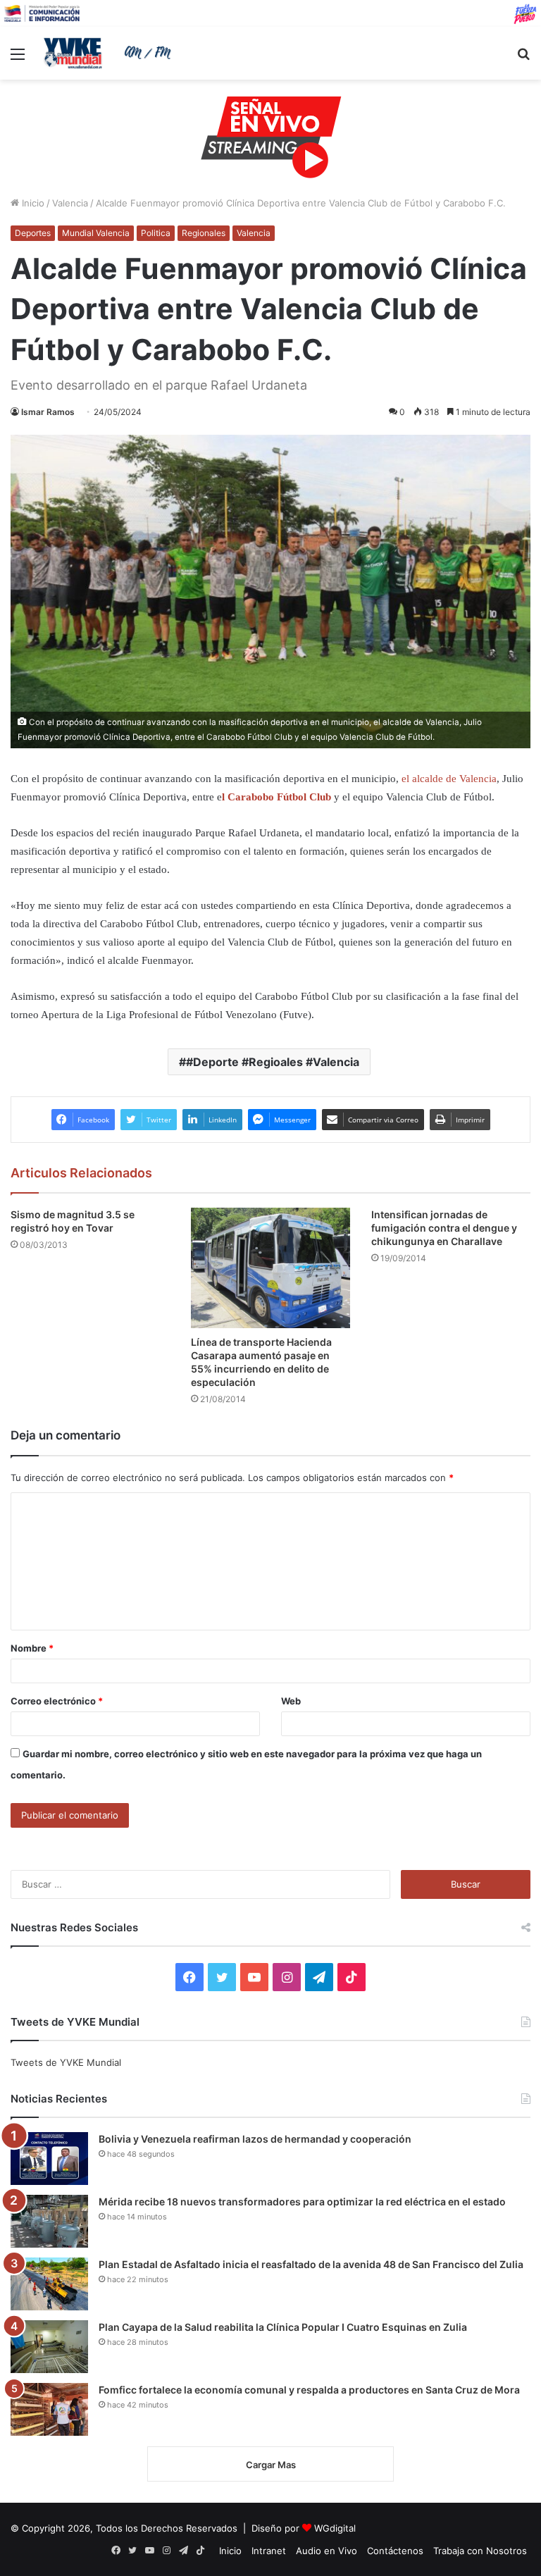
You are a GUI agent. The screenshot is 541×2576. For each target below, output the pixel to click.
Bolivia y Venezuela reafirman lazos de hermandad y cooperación (255, 2139)
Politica (156, 233)
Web (291, 1701)
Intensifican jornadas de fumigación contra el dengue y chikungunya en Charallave (444, 1228)
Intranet (269, 2551)
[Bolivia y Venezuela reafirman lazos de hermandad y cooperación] (49, 2159)
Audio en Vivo (327, 2551)
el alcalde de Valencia (449, 779)
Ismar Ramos (48, 412)
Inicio (32, 203)
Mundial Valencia (96, 233)
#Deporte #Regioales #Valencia (273, 1062)
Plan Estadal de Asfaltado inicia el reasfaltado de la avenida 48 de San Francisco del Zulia (311, 2264)
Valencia (70, 203)
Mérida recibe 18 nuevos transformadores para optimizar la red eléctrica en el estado (302, 2202)
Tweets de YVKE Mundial (66, 2062)
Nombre (32, 1648)
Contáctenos (395, 2551)
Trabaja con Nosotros (480, 2551)
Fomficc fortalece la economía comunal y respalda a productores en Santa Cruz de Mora (309, 2390)
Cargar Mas (271, 2465)
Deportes (33, 233)
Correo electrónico (57, 1701)
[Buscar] (523, 59)
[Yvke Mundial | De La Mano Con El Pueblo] (110, 53)
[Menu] (18, 59)
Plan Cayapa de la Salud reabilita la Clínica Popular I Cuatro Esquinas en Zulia (283, 2327)
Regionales (204, 233)
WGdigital (335, 2528)
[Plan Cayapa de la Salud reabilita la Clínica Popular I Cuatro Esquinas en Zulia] (49, 2347)
